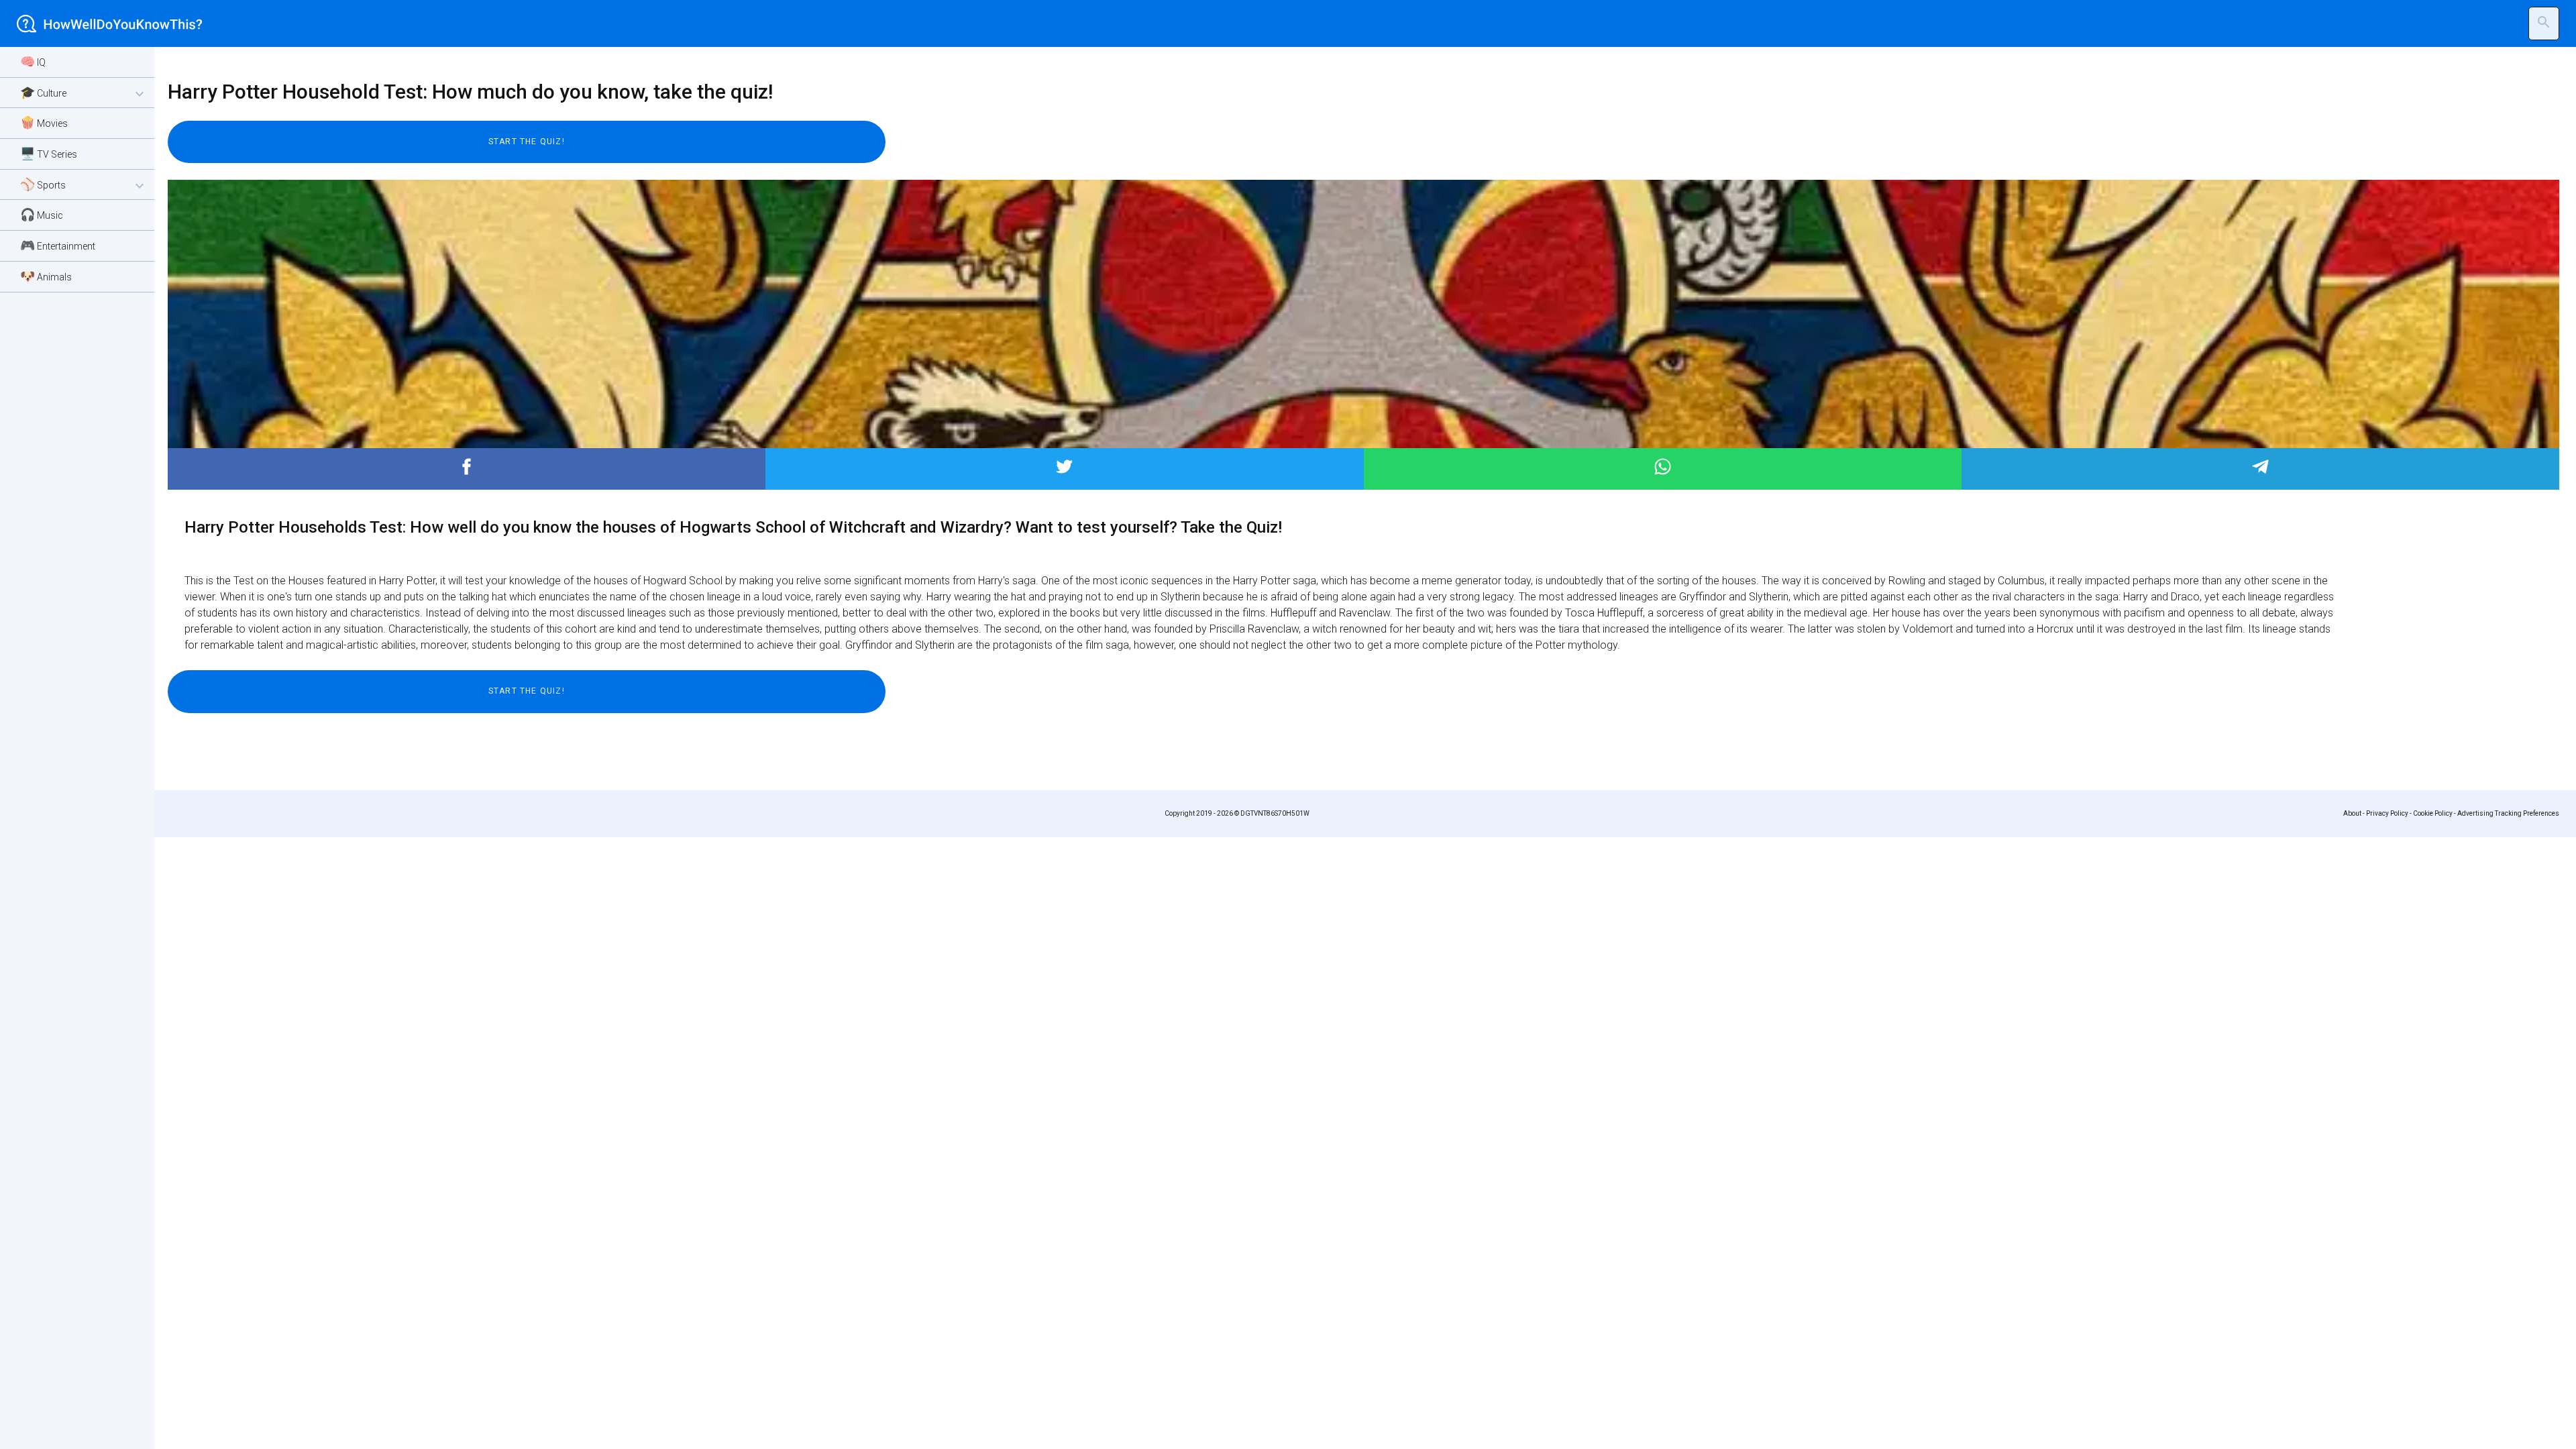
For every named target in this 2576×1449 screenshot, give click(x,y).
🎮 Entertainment (58, 245)
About (2352, 813)
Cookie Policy (2433, 813)
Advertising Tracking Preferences (2508, 813)
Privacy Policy (2387, 813)
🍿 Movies (44, 122)
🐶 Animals (46, 276)
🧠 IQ (33, 61)
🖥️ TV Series (49, 153)
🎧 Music (42, 214)
